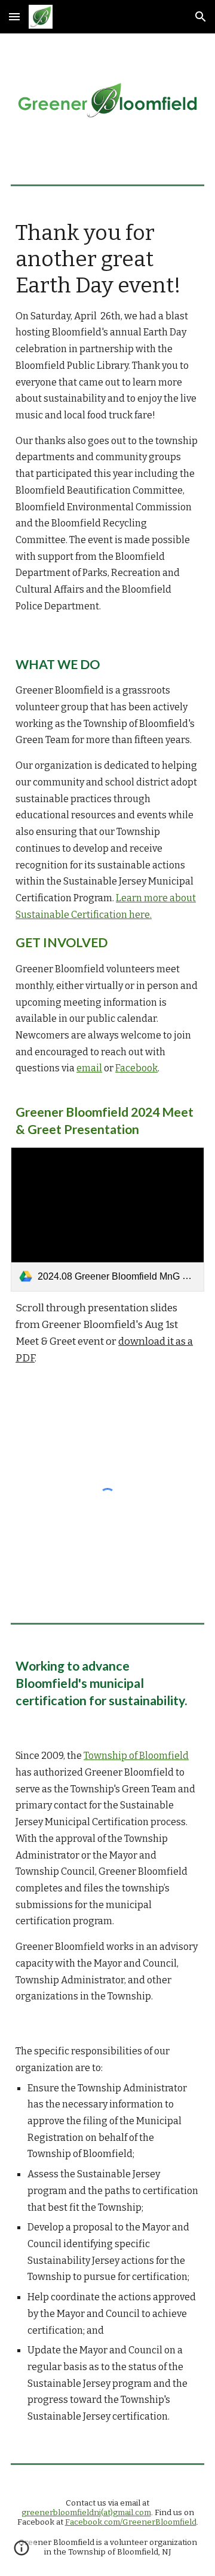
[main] (107, 417)
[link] (107, 1220)
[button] (14, 16)
